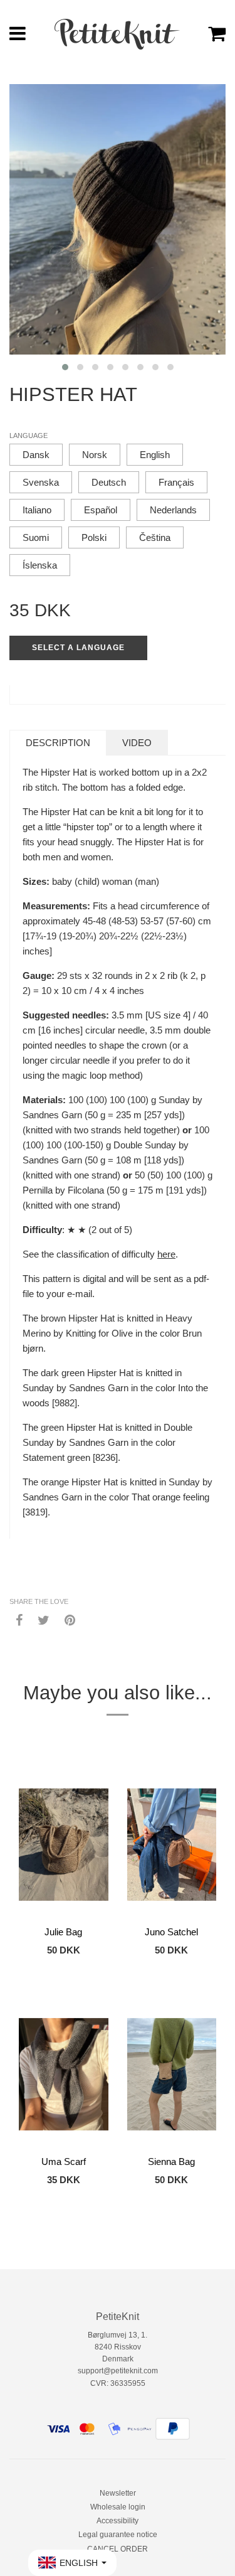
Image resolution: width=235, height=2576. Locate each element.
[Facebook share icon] (19, 1620)
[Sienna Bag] (172, 2074)
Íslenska (40, 565)
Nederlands (173, 510)
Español (101, 510)
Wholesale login (118, 2507)
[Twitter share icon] (44, 1620)
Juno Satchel (171, 1932)
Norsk (95, 455)
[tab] (58, 743)
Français (176, 482)
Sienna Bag (171, 2162)
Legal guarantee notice (118, 2535)
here (166, 1254)
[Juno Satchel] (172, 1844)
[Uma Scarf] (64, 2074)
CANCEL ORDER (118, 2549)
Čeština (155, 537)
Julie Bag (63, 1932)
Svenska (41, 482)
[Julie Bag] (64, 1844)
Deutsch (109, 482)
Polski (94, 537)
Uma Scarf (64, 2162)
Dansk (36, 455)
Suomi (36, 537)
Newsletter (118, 2493)
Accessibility (118, 2521)
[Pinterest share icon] (70, 1620)
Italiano (37, 510)
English (155, 455)
